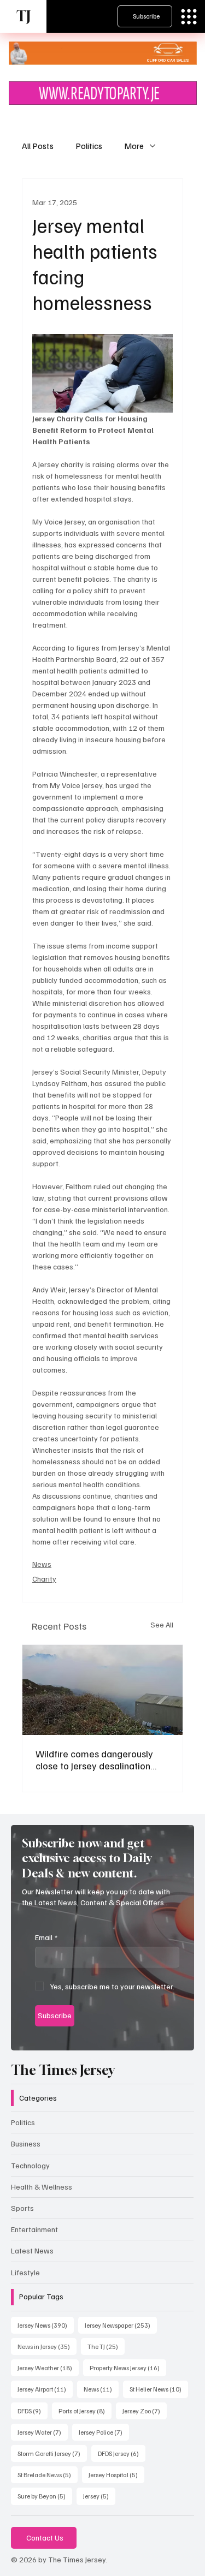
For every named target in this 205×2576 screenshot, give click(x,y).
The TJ (106, 2346)
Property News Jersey (128, 2368)
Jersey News (46, 2325)
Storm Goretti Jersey (52, 2453)
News (42, 1564)
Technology (30, 2165)
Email (46, 1937)
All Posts (38, 146)
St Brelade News (48, 2474)
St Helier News (159, 2389)
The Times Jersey (63, 2070)
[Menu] (189, 17)
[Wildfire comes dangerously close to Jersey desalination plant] (102, 1690)
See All (162, 1624)
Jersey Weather (48, 2368)
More (134, 146)
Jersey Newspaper (121, 2325)
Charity (44, 1579)
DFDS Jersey (122, 2453)
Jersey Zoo (145, 2411)
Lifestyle (25, 2272)
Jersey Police (104, 2432)
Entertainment (34, 2229)
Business (26, 2143)
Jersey (99, 2496)
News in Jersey (47, 2346)
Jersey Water (43, 2432)
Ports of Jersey (85, 2411)
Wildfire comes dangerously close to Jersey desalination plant (94, 1760)
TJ (24, 16)
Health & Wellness (42, 2187)
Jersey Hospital (116, 2474)
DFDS (33, 2411)
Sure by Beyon (45, 2496)
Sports (22, 2208)
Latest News (32, 2250)
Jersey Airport (45, 2389)
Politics (89, 146)
